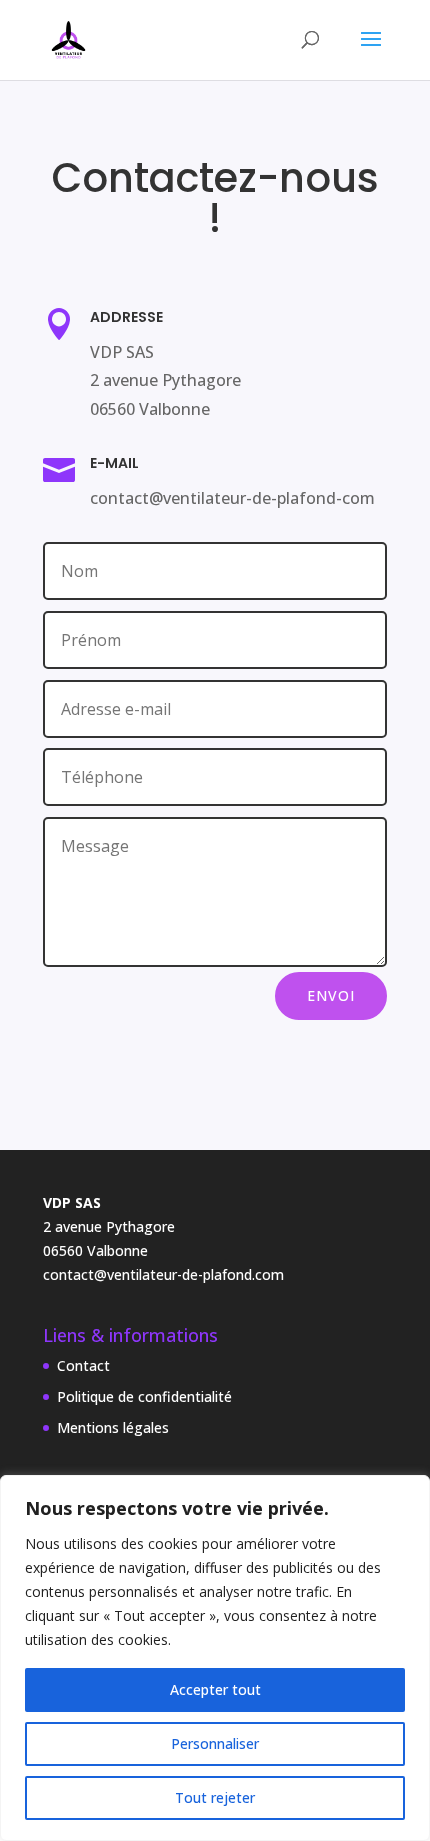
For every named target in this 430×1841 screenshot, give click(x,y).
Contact (83, 1365)
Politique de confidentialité (144, 1396)
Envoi (331, 995)
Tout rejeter (215, 1797)
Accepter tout (215, 1689)
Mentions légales (113, 1427)
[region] (215, 1658)
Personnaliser (215, 1743)
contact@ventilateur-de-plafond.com (163, 1274)
